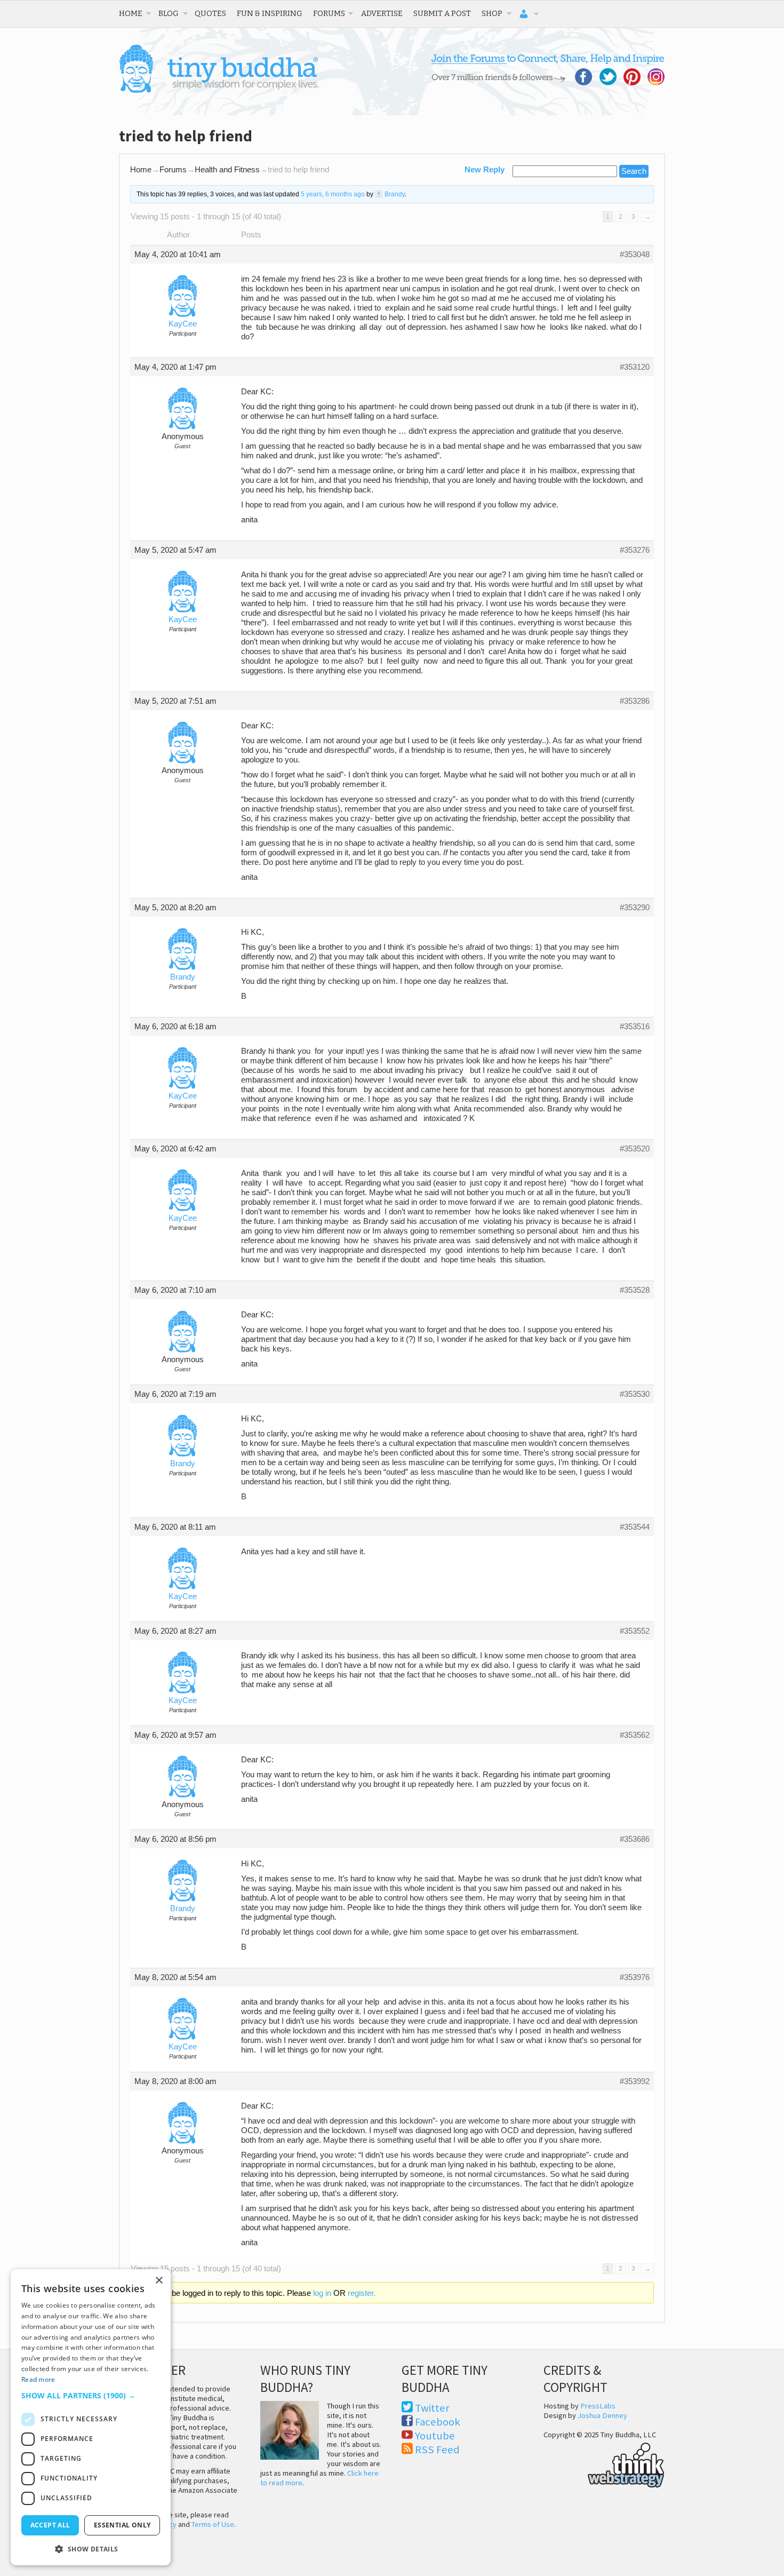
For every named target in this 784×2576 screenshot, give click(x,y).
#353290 (635, 908)
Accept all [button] (50, 2525)
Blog (169, 13)
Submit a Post (442, 13)
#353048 (635, 255)
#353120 (635, 367)
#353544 (635, 1527)
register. (362, 2293)
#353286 (635, 701)
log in (322, 2293)
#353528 (635, 1290)
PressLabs (598, 2406)
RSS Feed (437, 2450)
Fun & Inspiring (270, 13)
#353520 (635, 1149)
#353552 (635, 1631)
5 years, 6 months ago (333, 194)
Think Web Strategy (604, 2463)
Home (131, 13)
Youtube (435, 2436)
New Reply (485, 170)
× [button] (159, 2281)
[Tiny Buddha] (219, 91)
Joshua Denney (602, 2415)
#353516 (635, 1027)
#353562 (635, 1735)
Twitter (432, 2408)
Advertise (382, 13)
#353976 (635, 1977)
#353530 (635, 1394)
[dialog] (91, 2417)
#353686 (635, 1839)
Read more (38, 2379)
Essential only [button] (122, 2525)
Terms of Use (213, 2524)
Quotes (210, 13)
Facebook (438, 2422)
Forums (329, 13)
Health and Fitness (227, 170)
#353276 (635, 550)
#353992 (635, 2081)
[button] (91, 2395)
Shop (492, 13)
